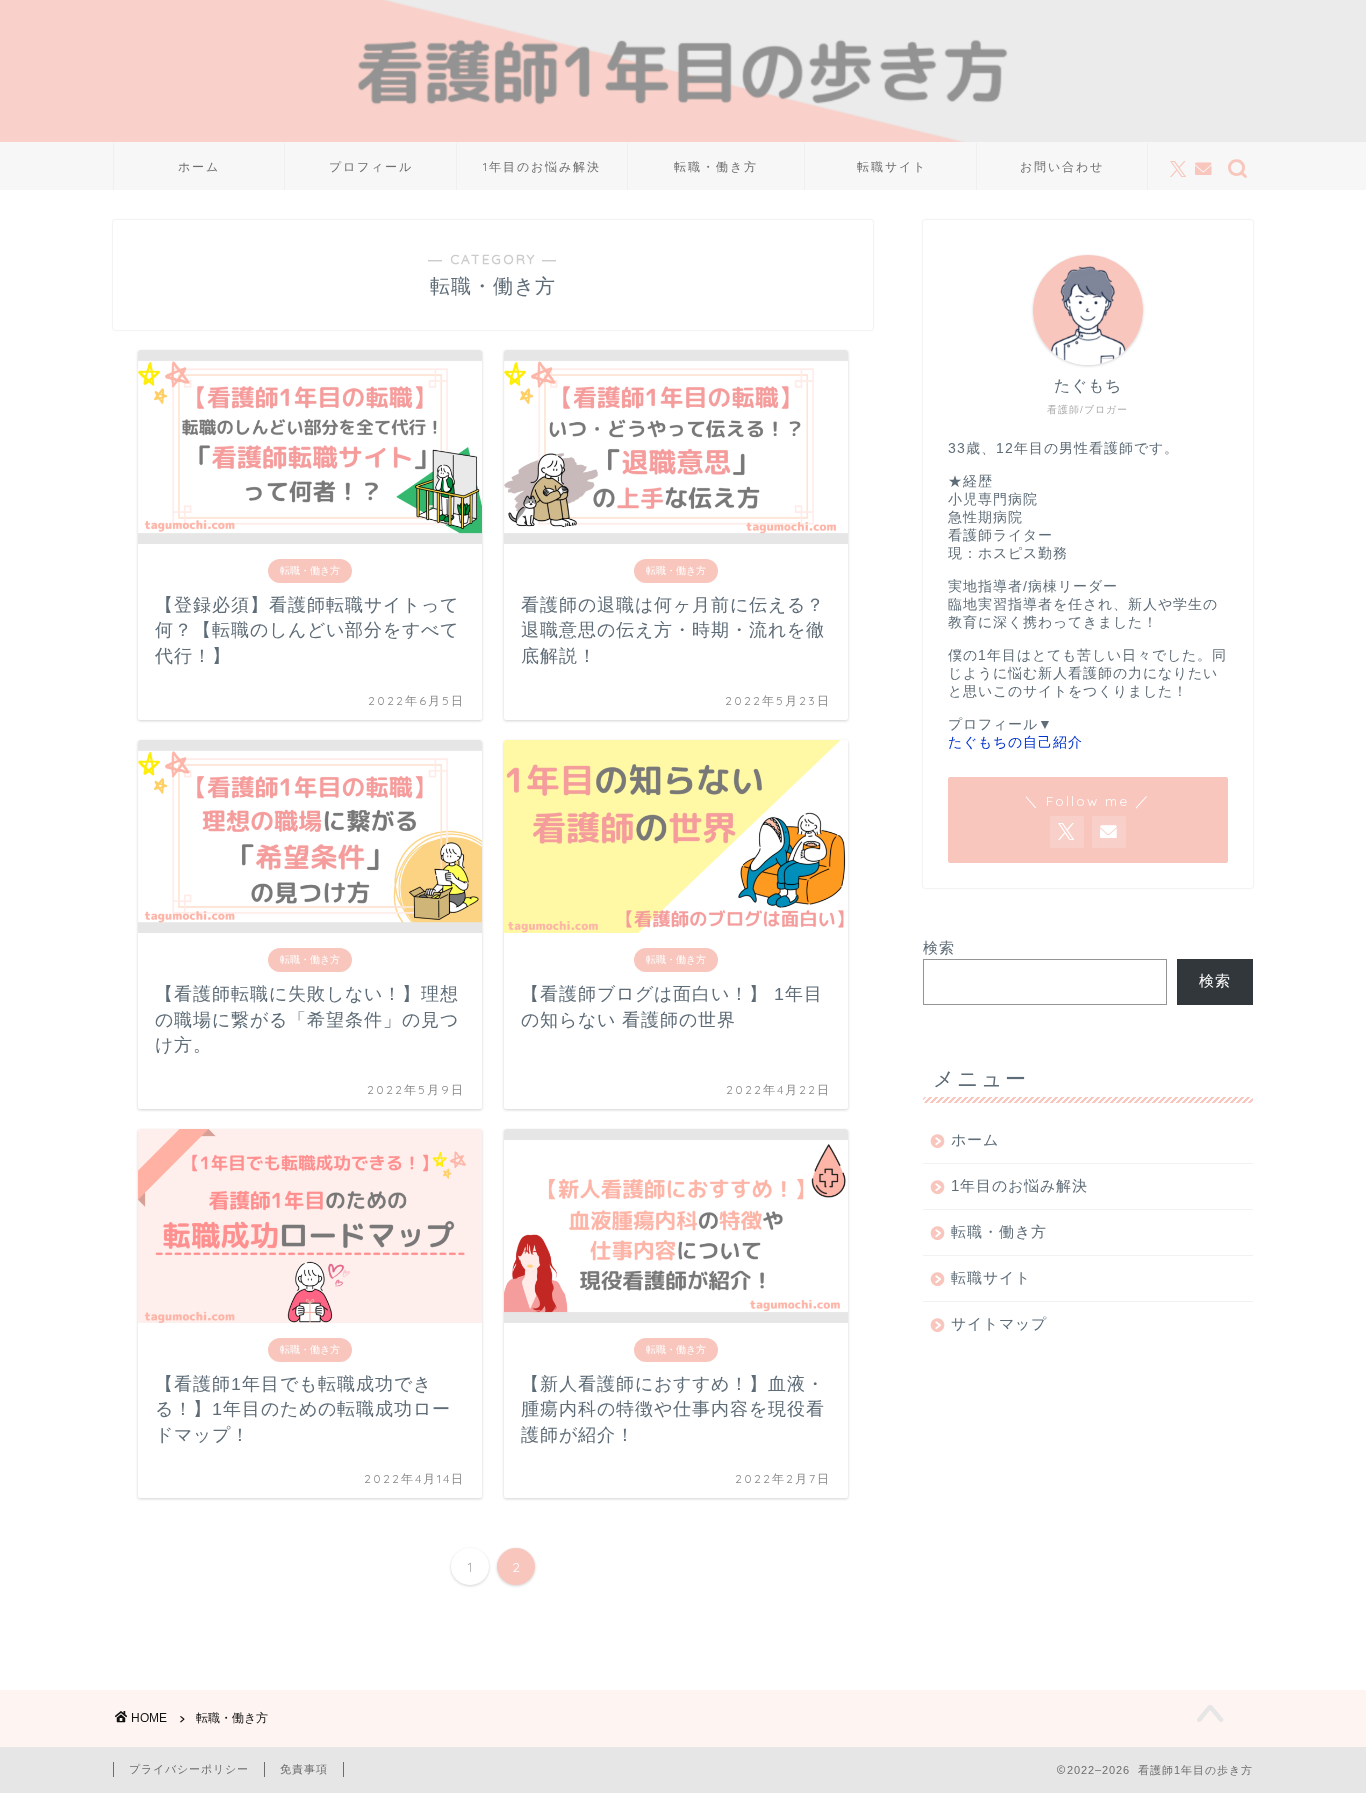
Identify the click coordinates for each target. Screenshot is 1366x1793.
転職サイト (892, 166)
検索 (939, 947)
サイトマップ (999, 1323)
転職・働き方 (716, 166)
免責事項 (304, 1769)
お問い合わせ (1062, 166)
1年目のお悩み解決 (542, 166)
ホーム (199, 166)
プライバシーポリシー (189, 1769)
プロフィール (371, 166)
